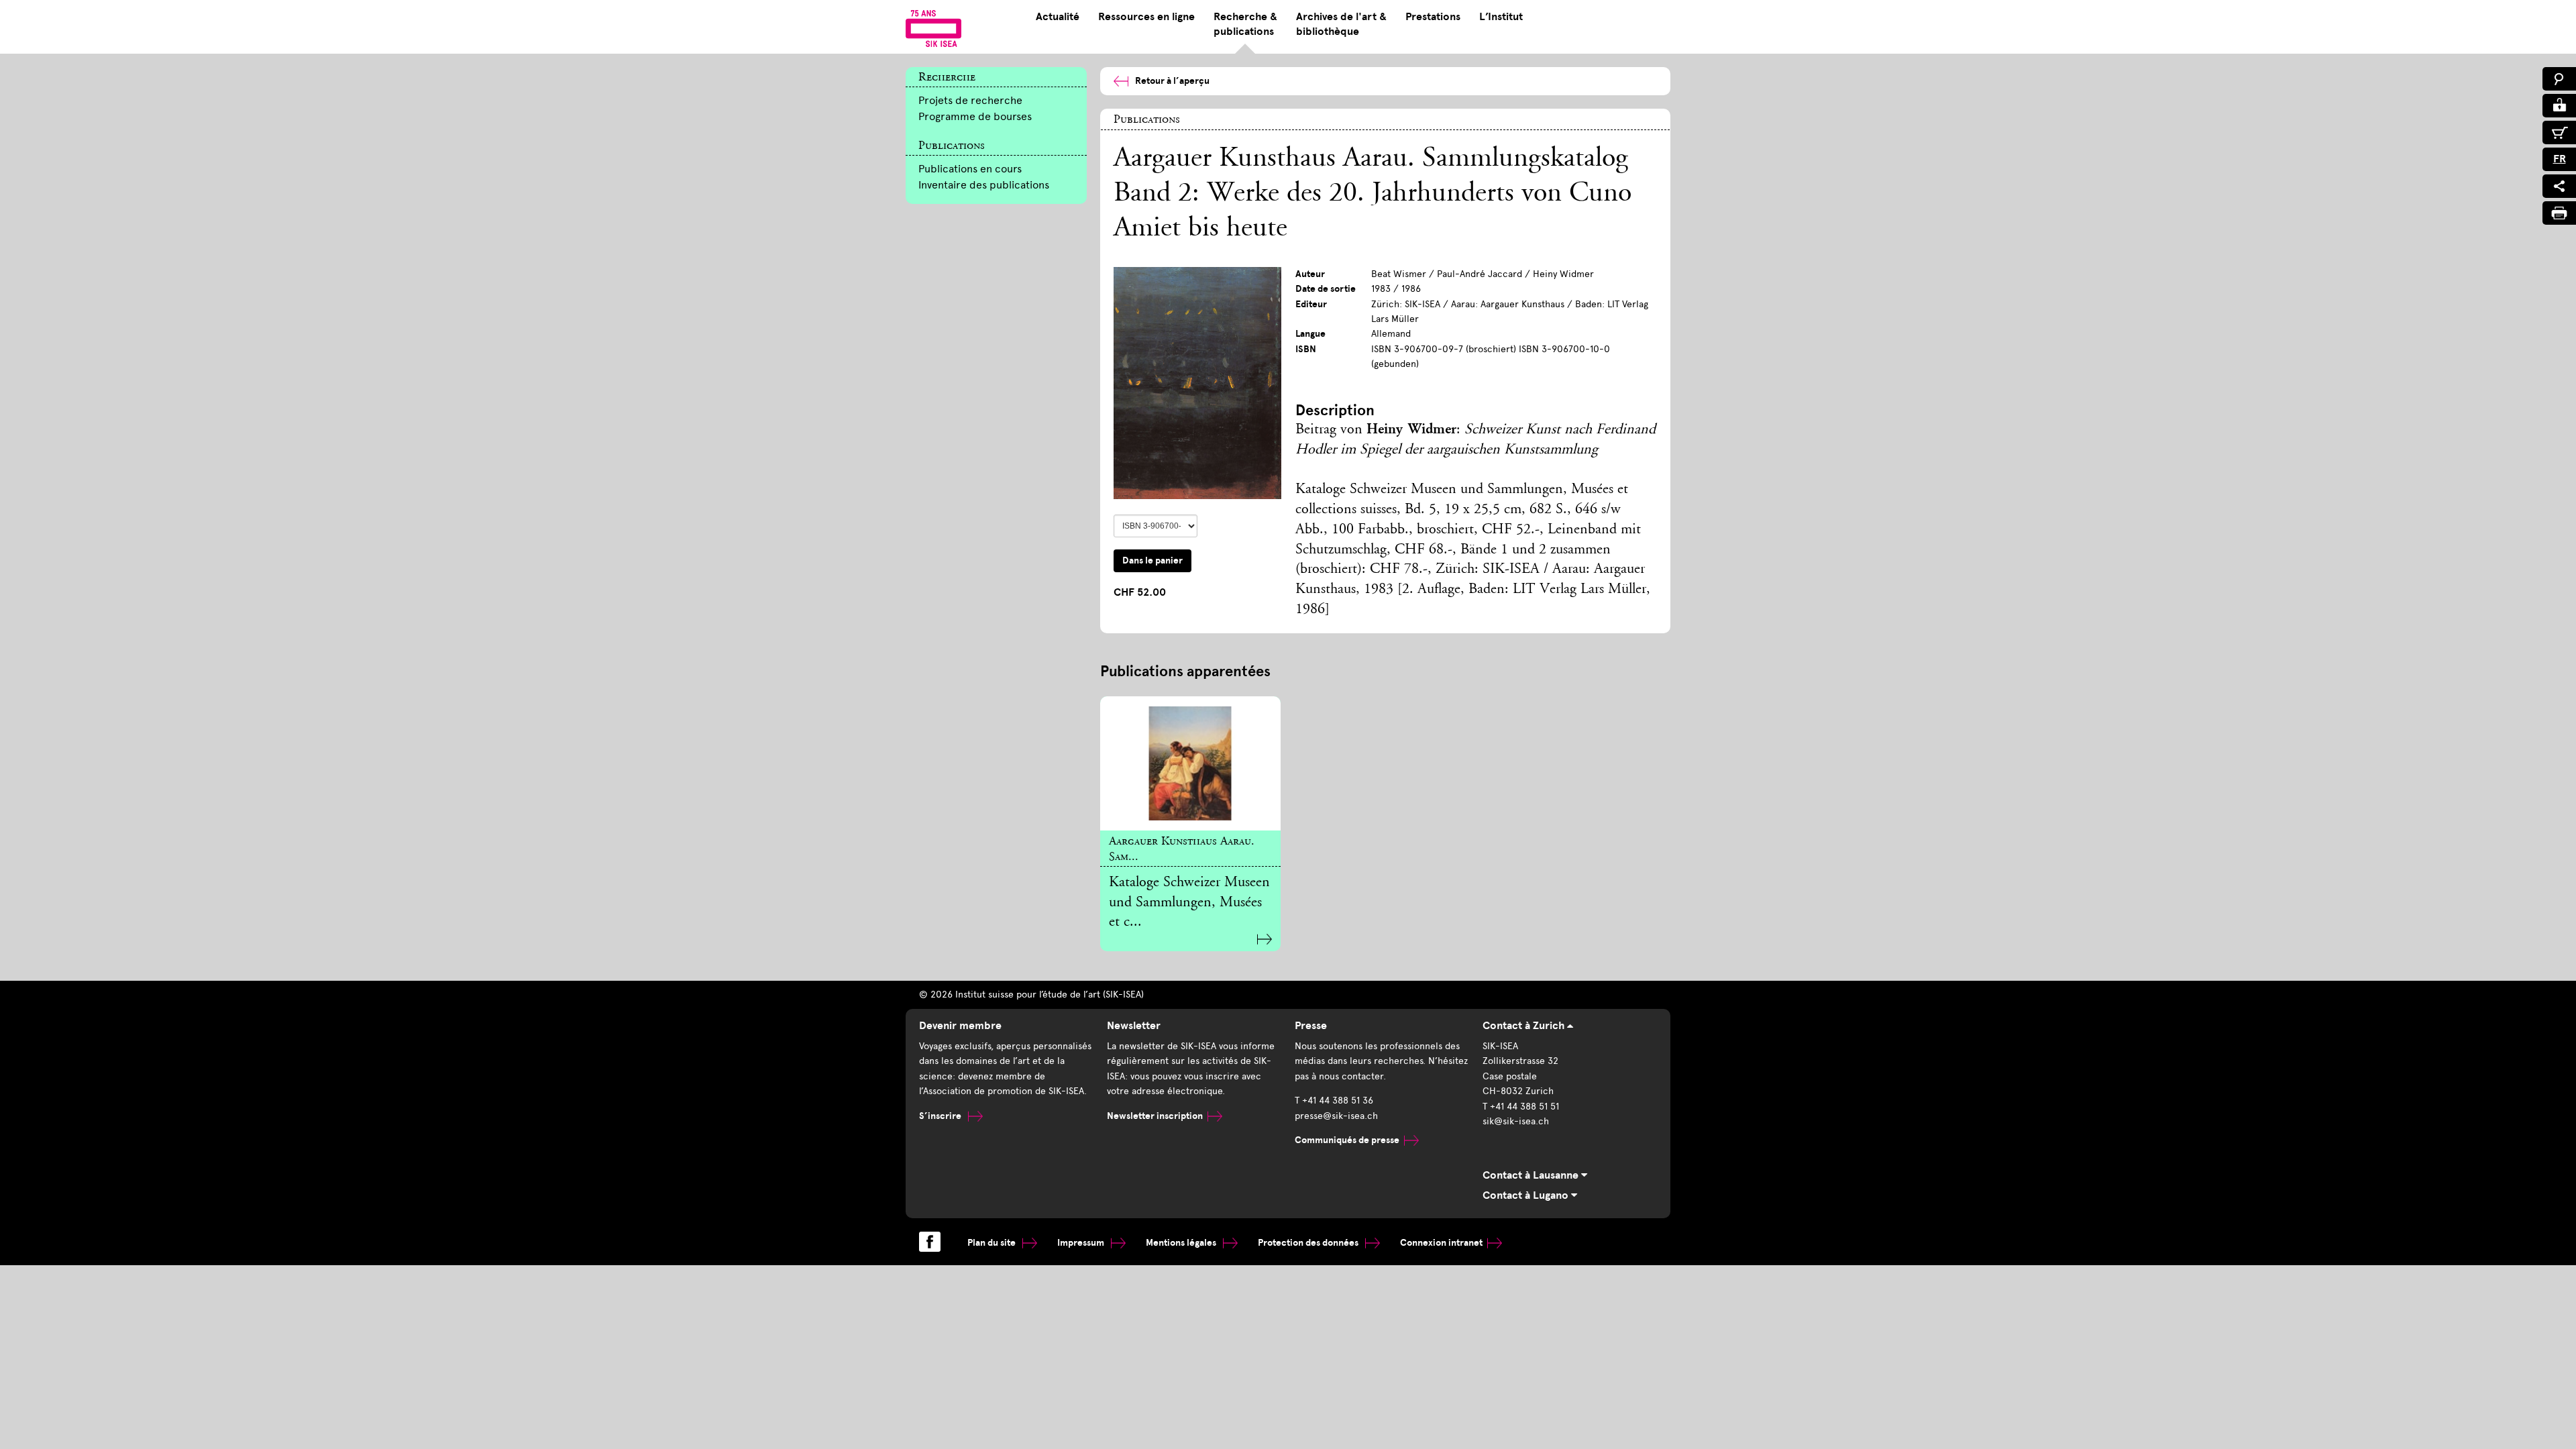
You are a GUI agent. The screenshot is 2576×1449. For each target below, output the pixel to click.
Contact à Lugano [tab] (1527, 1195)
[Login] (2559, 106)
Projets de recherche (970, 100)
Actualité (1058, 17)
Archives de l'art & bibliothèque (1341, 24)
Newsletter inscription (1155, 1116)
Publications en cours (970, 169)
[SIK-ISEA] (933, 28)
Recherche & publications (1245, 24)
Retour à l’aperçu (1172, 81)
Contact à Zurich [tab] (1525, 1026)
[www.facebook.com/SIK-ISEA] (930, 1242)
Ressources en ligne (1146, 17)
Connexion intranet (1441, 1243)
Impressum (1082, 1243)
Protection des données (1309, 1243)
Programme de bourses (975, 116)
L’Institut (1501, 17)
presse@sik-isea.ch (1336, 1116)
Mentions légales (1182, 1243)
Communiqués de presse (1347, 1140)
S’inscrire (941, 1116)
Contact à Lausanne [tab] (1532, 1175)
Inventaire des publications (984, 185)
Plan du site (992, 1243)
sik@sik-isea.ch (1516, 1121)
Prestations (1433, 17)
